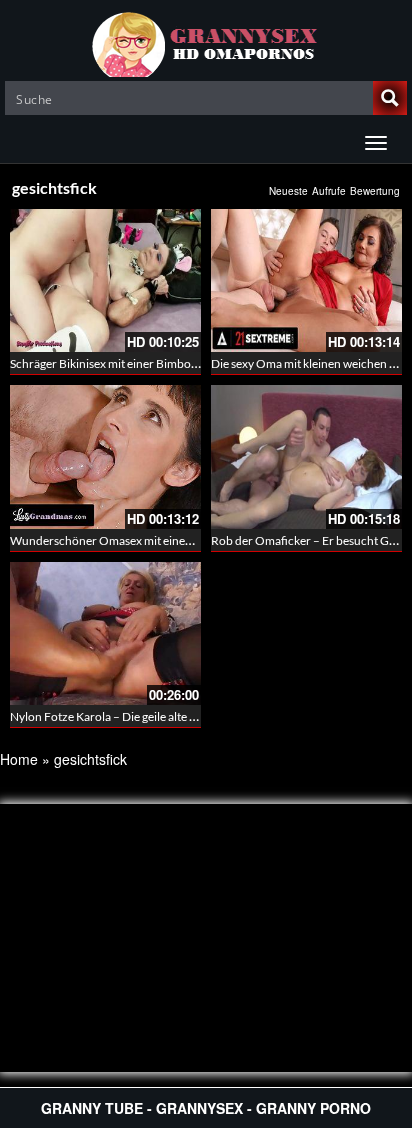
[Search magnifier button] (390, 98)
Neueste (288, 191)
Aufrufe (329, 191)
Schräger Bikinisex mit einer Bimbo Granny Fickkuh (143, 363)
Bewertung (375, 191)
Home (19, 759)
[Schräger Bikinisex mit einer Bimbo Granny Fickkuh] (105, 280)
